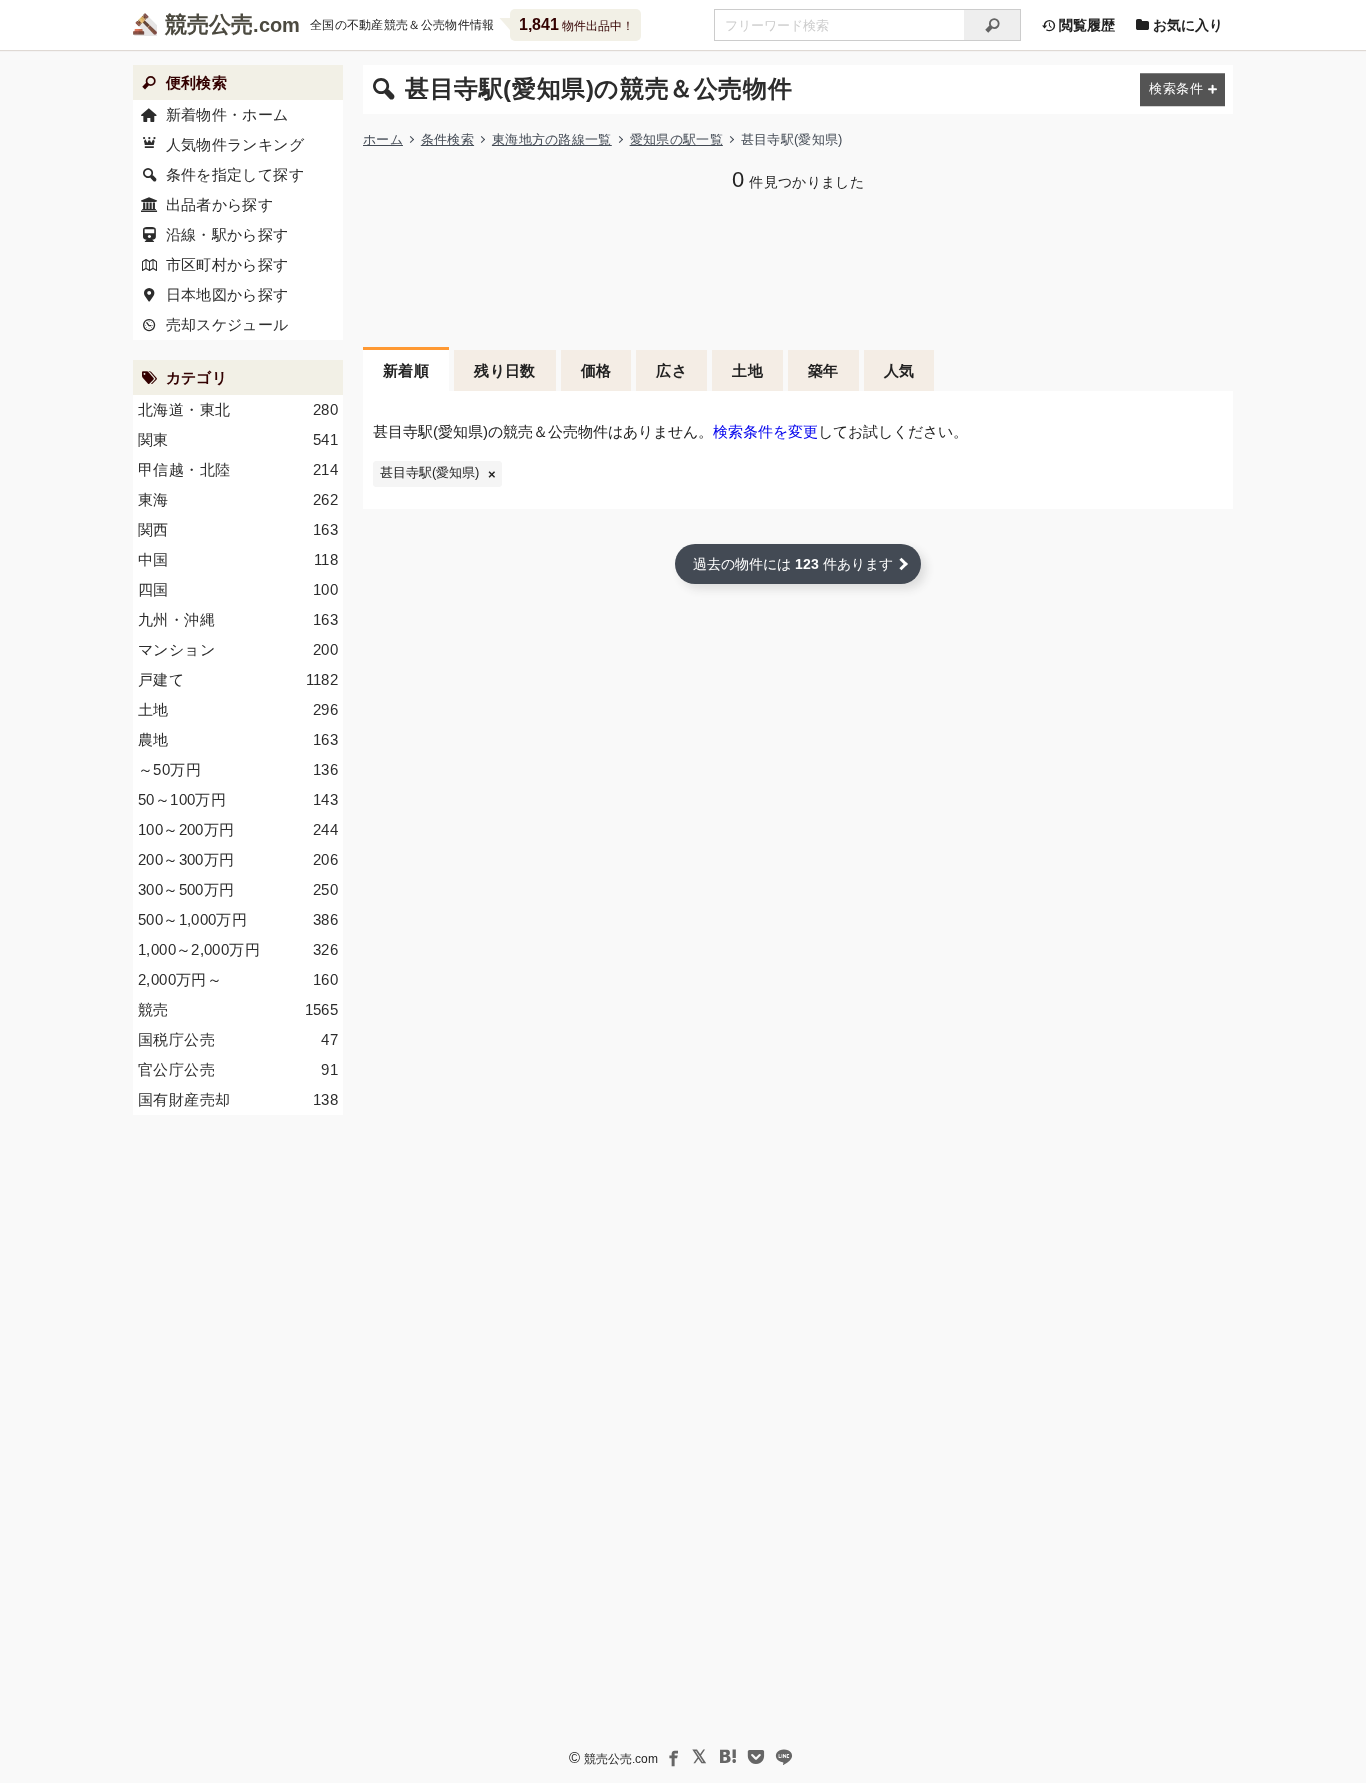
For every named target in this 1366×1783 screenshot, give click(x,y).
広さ (671, 370)
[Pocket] (756, 1757)
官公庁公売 (238, 1069)
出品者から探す (220, 204)
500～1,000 (238, 919)
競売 (238, 1009)
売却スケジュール (227, 324)
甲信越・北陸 (238, 469)
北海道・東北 (238, 409)
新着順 (406, 370)
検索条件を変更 (765, 431)
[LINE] (784, 1757)
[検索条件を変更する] (1182, 89)
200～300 (238, 859)
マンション (238, 649)
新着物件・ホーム (227, 114)
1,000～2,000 (238, 949)
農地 (238, 739)
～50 (238, 769)
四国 (238, 589)
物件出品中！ (576, 24)
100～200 (238, 829)
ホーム (383, 139)
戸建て (238, 679)
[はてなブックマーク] (728, 1757)
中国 (238, 559)
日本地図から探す (227, 294)
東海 (238, 499)
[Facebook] (672, 1757)
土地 (747, 370)
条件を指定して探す (235, 174)
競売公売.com (621, 1759)
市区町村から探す (227, 264)
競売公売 (209, 24)
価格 (596, 370)
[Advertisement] (798, 267)
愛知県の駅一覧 (676, 139)
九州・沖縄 (238, 619)
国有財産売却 (238, 1099)
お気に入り (1186, 25)
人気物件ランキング (235, 144)
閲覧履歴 (1085, 25)
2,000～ (238, 979)
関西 (238, 529)
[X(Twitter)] (700, 1757)
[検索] (992, 25)
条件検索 (447, 139)
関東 (238, 439)
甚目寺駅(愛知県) (429, 473)
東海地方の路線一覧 (552, 139)
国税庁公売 (238, 1039)
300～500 (238, 889)
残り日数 (505, 370)
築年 (823, 370)
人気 (899, 370)
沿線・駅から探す (227, 234)
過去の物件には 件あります (793, 564)
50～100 (238, 799)
